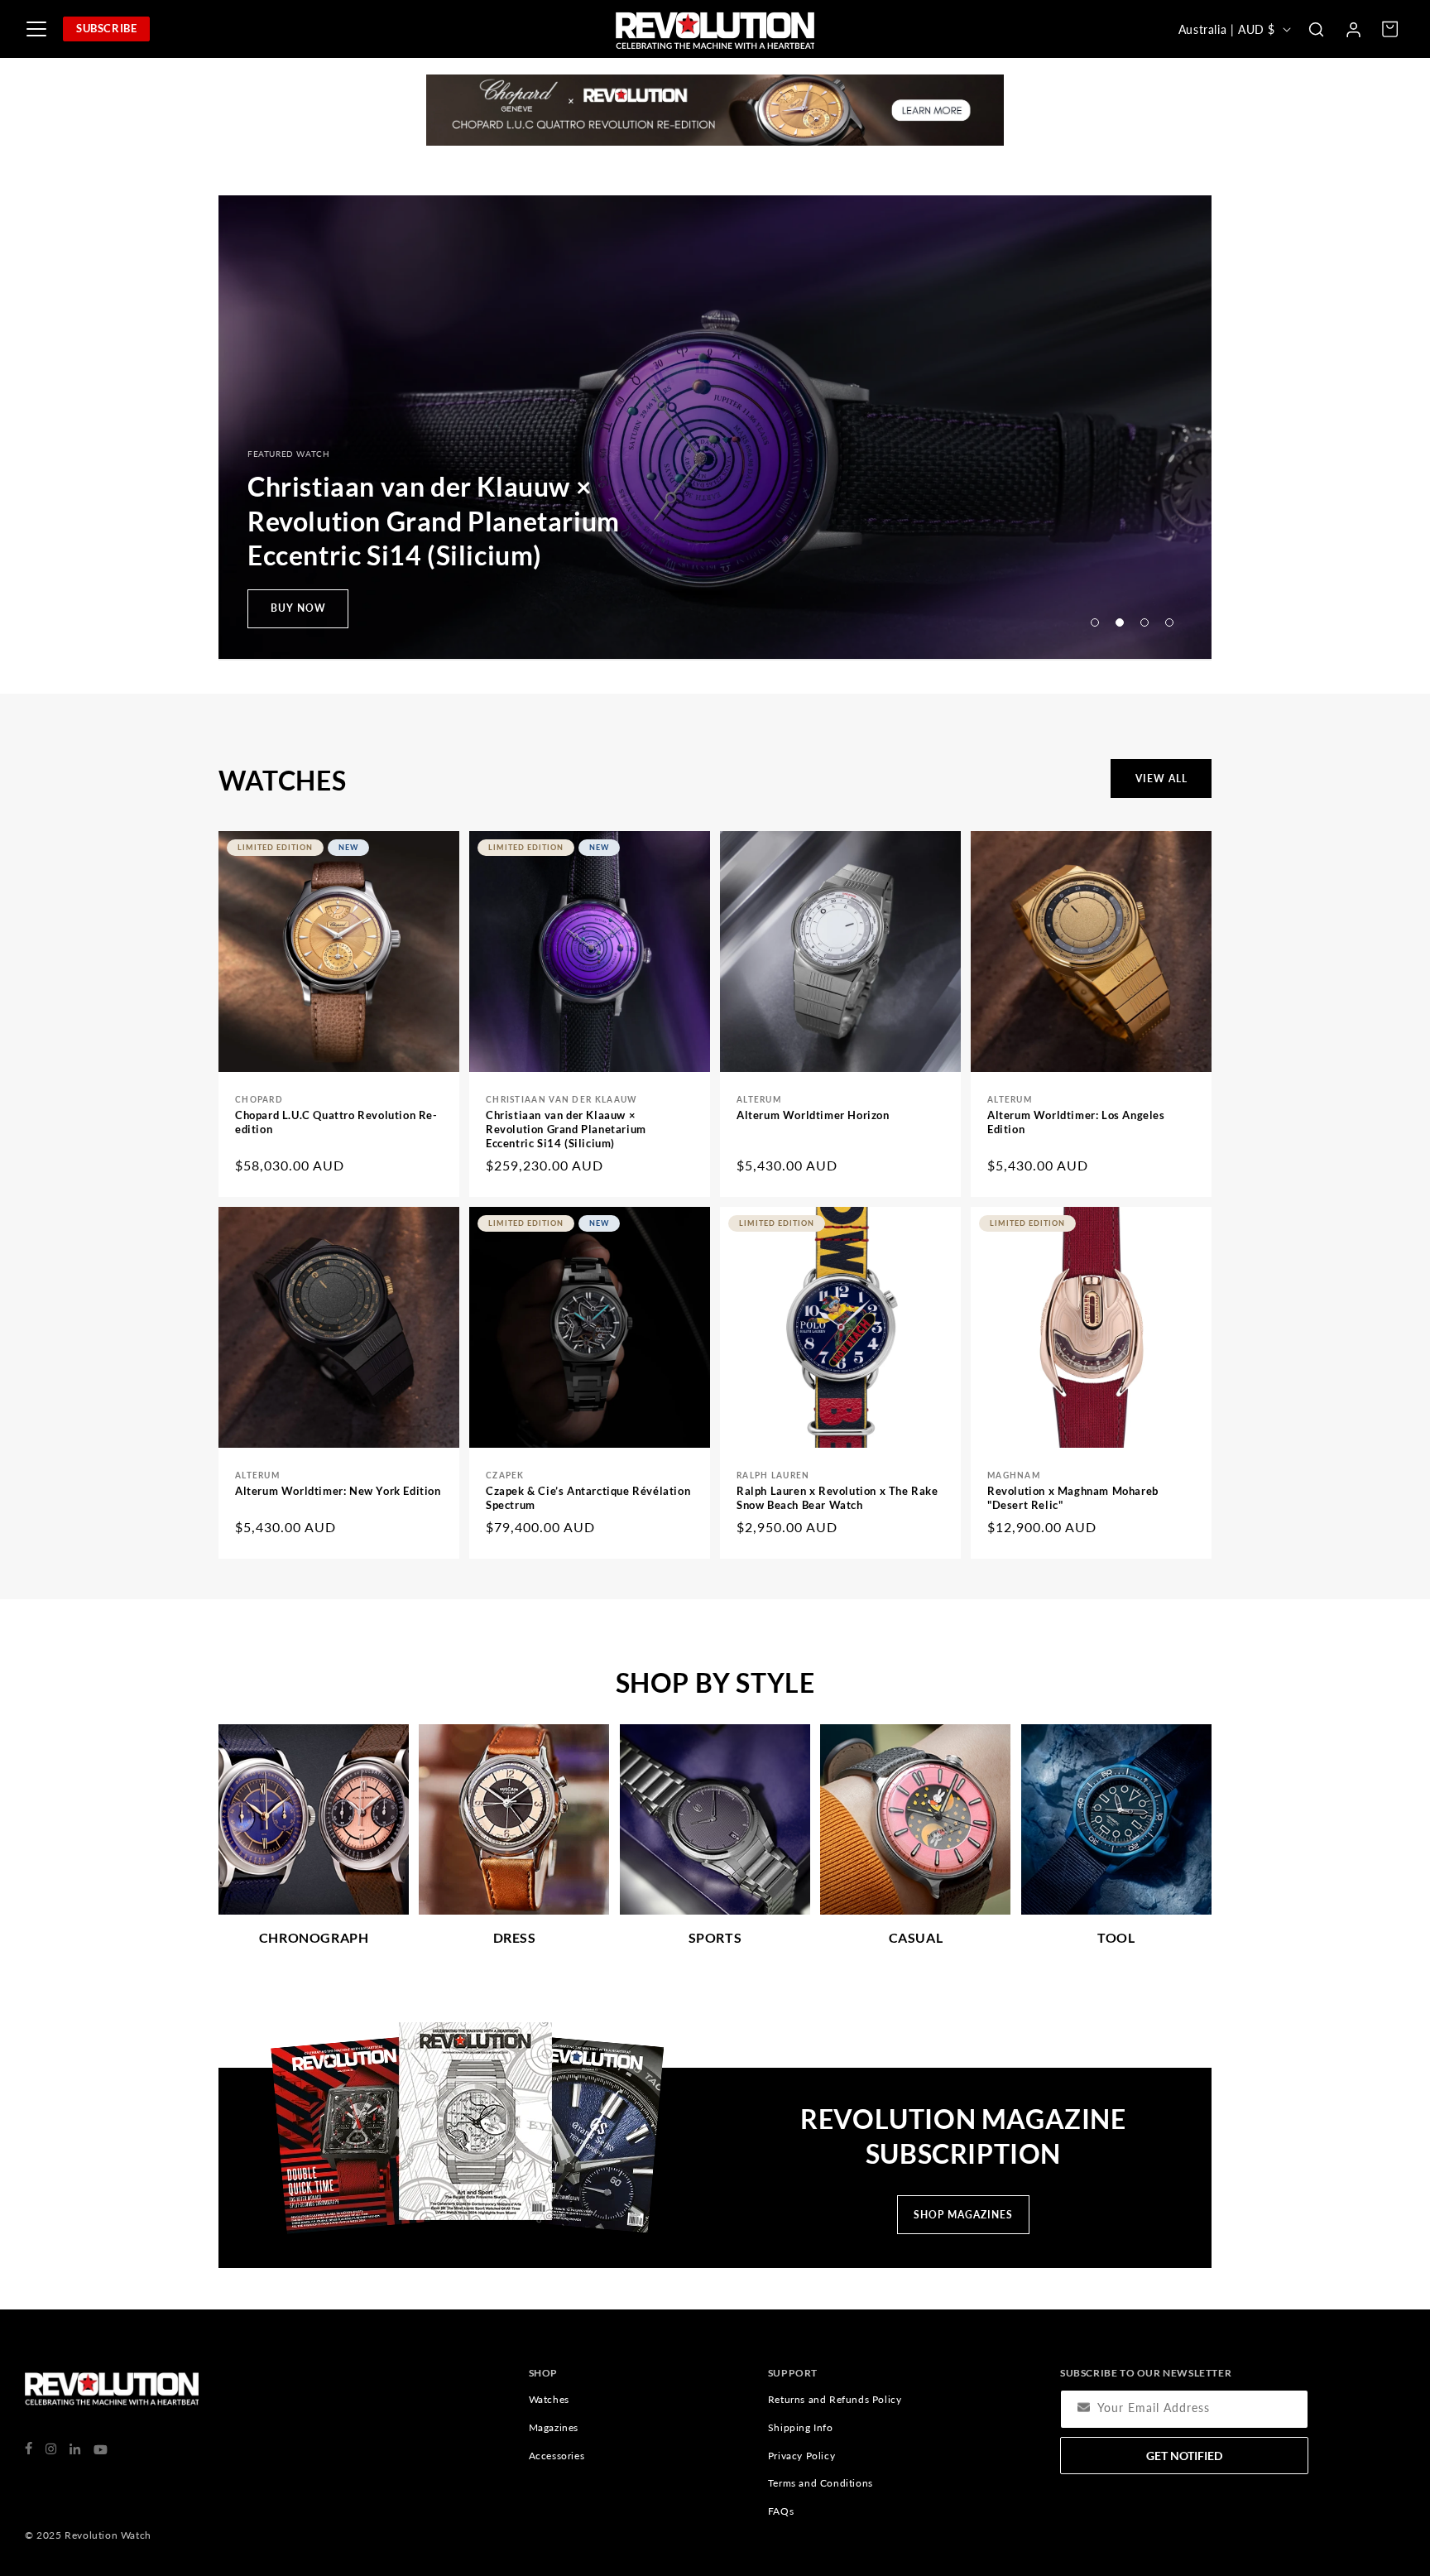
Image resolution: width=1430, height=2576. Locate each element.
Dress (515, 1937)
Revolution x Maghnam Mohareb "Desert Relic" (1073, 1498)
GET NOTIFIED (1184, 2456)
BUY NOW (298, 608)
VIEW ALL (1161, 779)
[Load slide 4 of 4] (1169, 622)
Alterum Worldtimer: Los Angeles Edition (1076, 1122)
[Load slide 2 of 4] (1120, 622)
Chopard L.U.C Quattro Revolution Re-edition (336, 1122)
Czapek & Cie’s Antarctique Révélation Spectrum (588, 1498)
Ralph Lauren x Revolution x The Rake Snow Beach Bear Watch (837, 1498)
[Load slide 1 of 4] (1095, 622)
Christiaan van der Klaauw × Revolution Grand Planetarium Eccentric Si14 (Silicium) (566, 1129)
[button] (1316, 29)
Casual (916, 1937)
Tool (1116, 1937)
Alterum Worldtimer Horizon (813, 1115)
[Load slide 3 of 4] (1144, 622)
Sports (715, 1937)
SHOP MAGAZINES (963, 2215)
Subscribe (106, 28)
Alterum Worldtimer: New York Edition (338, 1491)
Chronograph (314, 1937)
